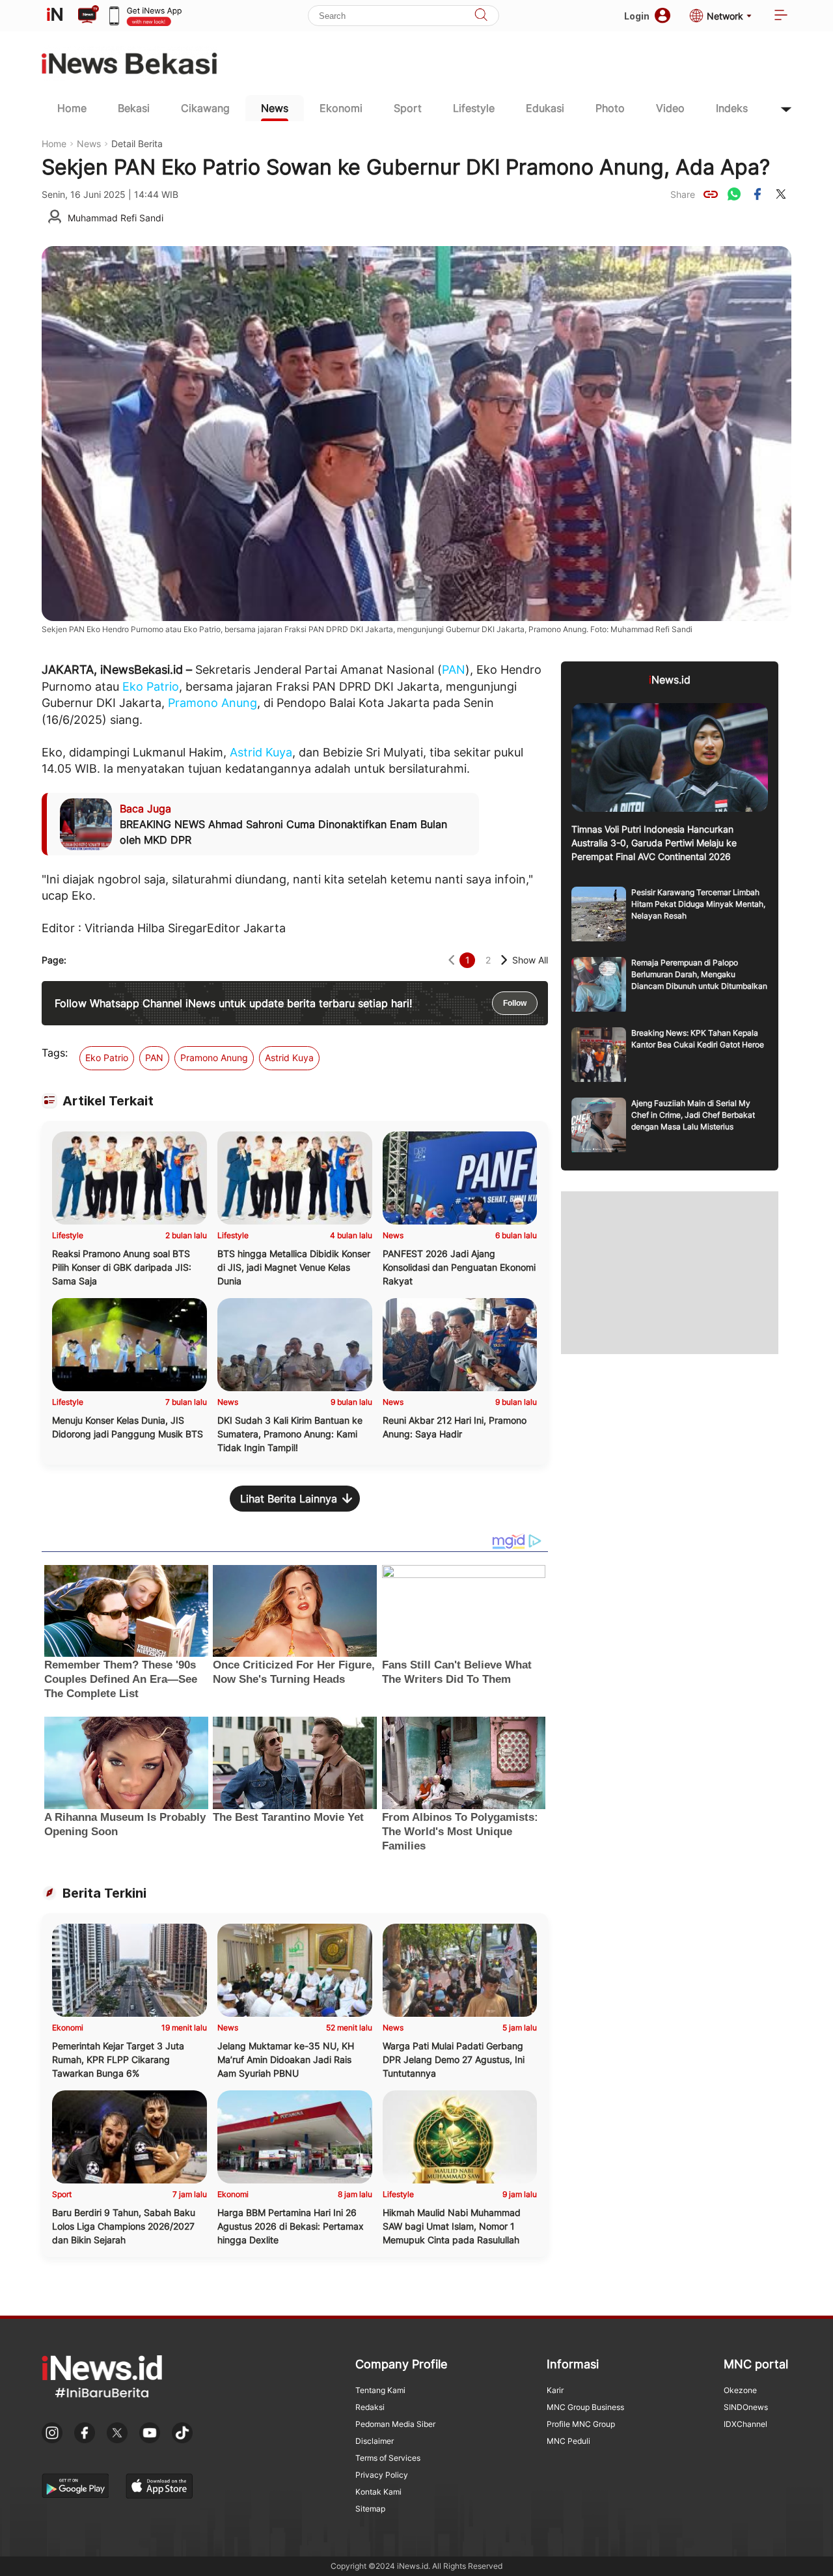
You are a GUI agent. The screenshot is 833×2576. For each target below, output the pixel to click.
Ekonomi (341, 108)
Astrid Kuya (261, 752)
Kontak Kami (378, 2492)
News (275, 108)
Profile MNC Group (581, 2424)
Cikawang (205, 108)
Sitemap (370, 2509)
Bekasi (134, 108)
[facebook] (758, 194)
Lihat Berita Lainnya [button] (289, 1499)
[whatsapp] (734, 194)
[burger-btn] (781, 16)
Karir (555, 2390)
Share (683, 194)
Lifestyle (474, 108)
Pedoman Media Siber (395, 2424)
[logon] (55, 16)
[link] (711, 194)
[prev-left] (451, 960)
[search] (481, 16)
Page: (54, 960)
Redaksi (370, 2407)
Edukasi (545, 108)
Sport (408, 108)
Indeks (732, 108)
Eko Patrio (151, 686)
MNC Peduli (568, 2441)
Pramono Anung (212, 703)
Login (637, 16)
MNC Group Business (585, 2407)
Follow (515, 1003)
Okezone (740, 2390)
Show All (530, 960)
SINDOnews (746, 2407)
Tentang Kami (380, 2390)
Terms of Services (388, 2458)
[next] (504, 960)
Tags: (55, 1053)
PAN (454, 670)
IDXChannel (745, 2424)
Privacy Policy (382, 2475)
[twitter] (781, 194)
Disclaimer (375, 2441)
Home (72, 108)
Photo (610, 108)
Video (670, 108)
